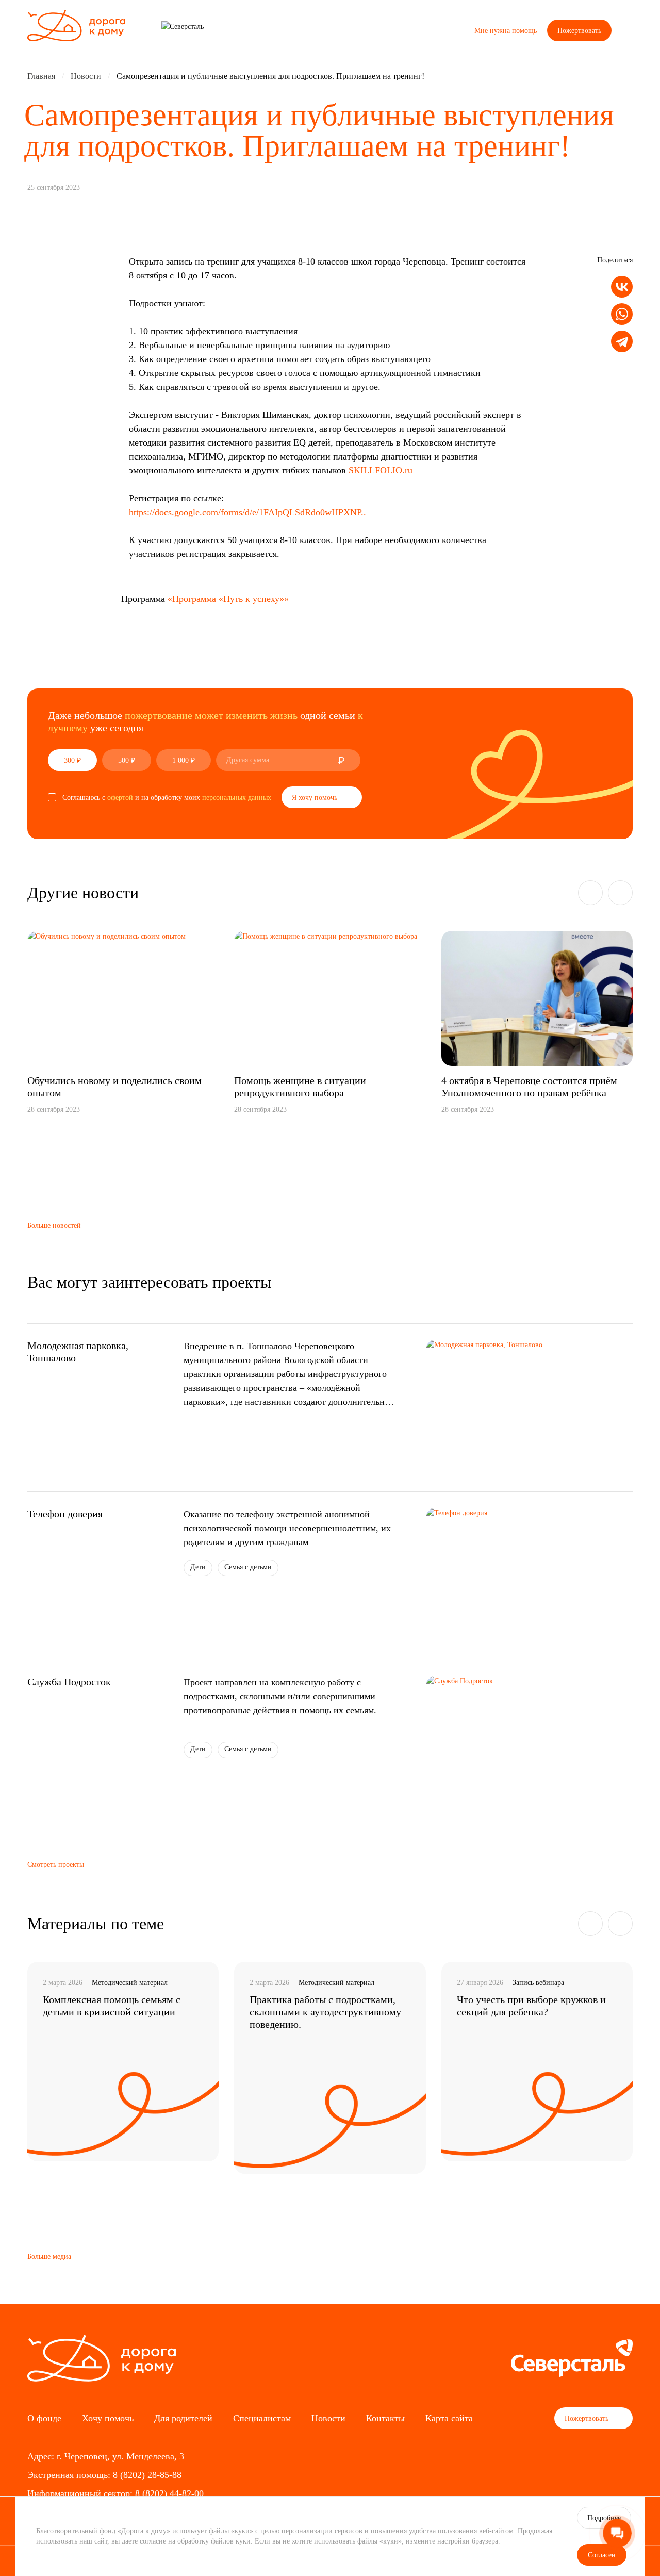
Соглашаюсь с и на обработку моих (167, 798)
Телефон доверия (65, 1514)
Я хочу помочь (316, 798)
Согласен (602, 2555)
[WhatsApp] (622, 314)
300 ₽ (72, 760)
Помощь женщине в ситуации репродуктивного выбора (300, 1087)
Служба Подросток (69, 1682)
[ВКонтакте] (622, 287)
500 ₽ (127, 760)
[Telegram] (622, 342)
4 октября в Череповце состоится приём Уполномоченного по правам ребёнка (529, 1087)
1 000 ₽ (184, 760)
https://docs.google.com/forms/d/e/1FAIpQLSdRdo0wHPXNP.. (247, 512)
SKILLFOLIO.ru (381, 470)
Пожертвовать (579, 31)
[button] (590, 893)
